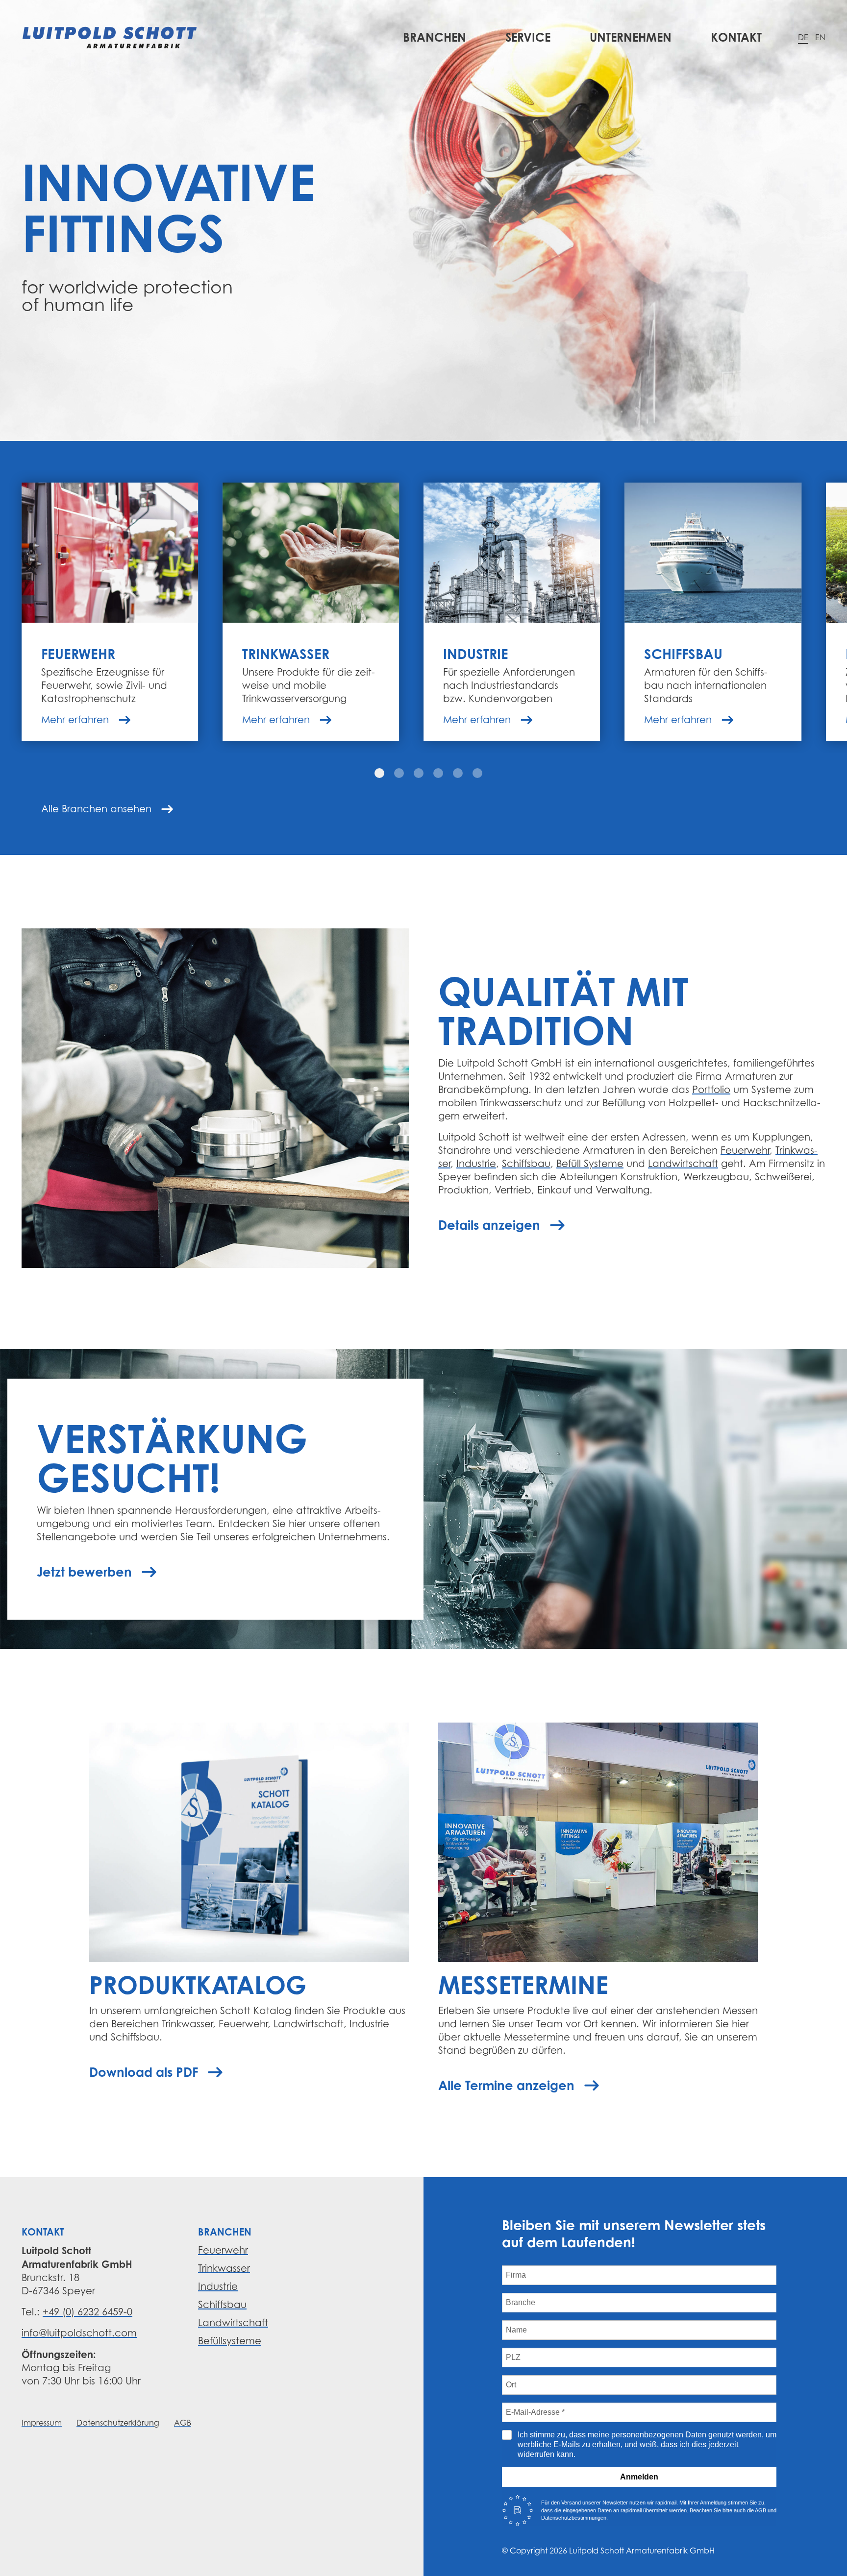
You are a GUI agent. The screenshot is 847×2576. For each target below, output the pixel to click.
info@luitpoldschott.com (79, 2333)
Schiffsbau (526, 1164)
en (820, 37)
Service (528, 37)
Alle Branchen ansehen (96, 809)
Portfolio (711, 1090)
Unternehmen (631, 37)
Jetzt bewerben (84, 1572)
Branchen (435, 37)
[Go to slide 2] (399, 773)
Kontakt (736, 37)
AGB (183, 2423)
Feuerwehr (745, 1150)
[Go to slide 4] (438, 773)
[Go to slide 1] (379, 773)
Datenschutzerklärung (118, 2423)
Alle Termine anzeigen (506, 2085)
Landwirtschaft (683, 1164)
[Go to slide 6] (477, 773)
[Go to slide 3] (419, 773)
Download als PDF (144, 2072)
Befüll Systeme (590, 1164)
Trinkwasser (224, 2268)
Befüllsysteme (230, 2341)
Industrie (476, 1164)
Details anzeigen (489, 1225)
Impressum (42, 2423)
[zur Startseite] (110, 37)
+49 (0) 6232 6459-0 (87, 2312)
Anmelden (639, 2477)
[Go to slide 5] (458, 773)
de (803, 37)
